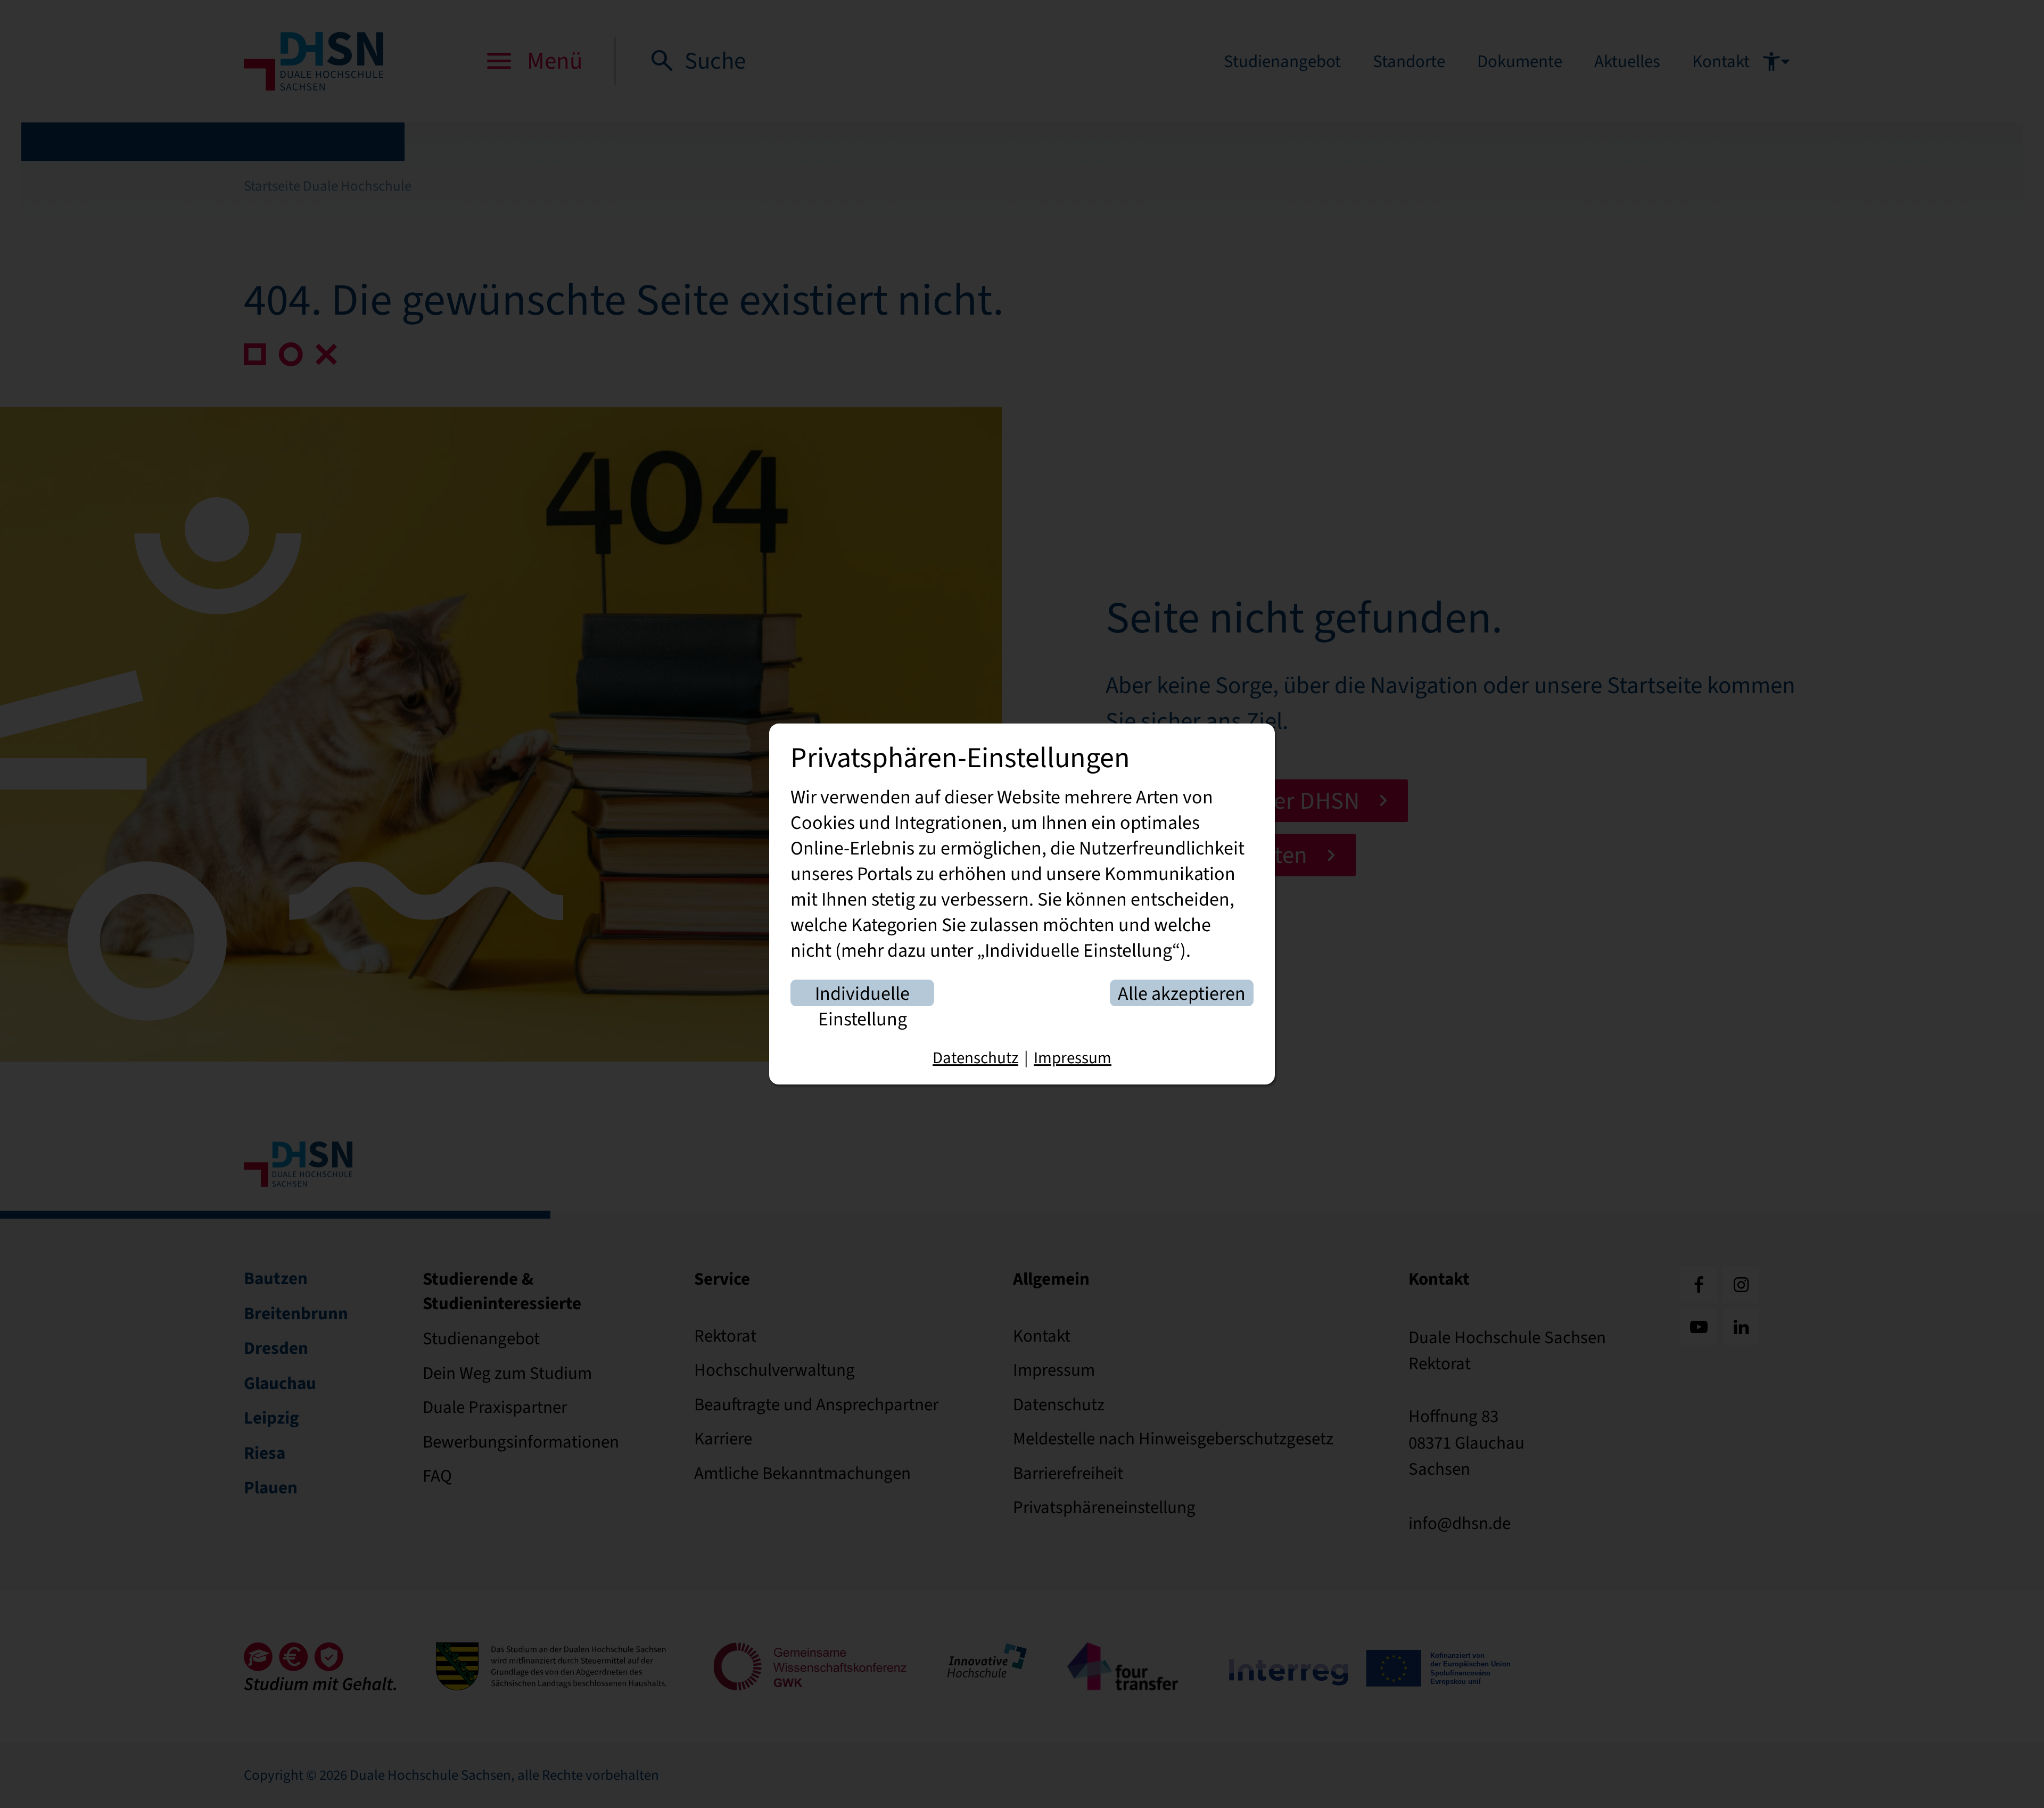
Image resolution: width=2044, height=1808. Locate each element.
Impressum (1073, 1058)
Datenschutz (975, 1058)
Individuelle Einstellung (862, 994)
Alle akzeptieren (1182, 994)
